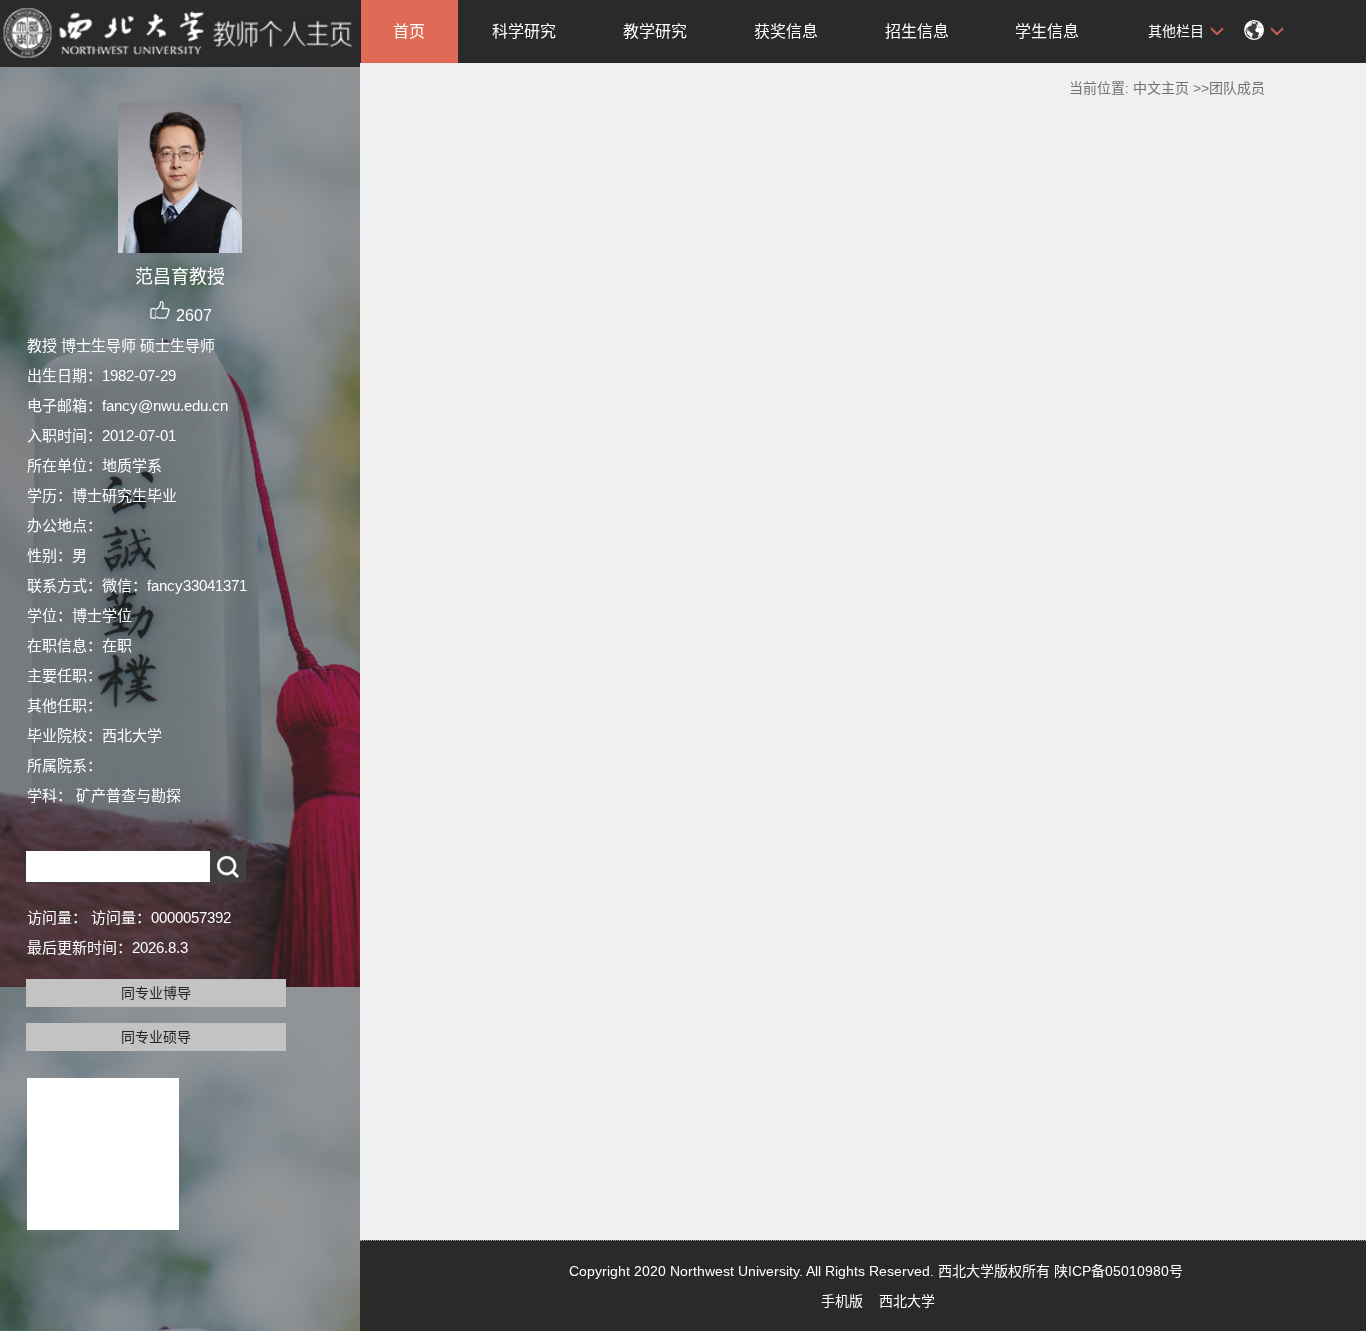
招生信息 (917, 31)
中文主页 (1161, 88)
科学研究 (524, 31)
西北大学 (907, 1301)
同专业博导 (156, 993)
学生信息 (1047, 31)
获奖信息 (786, 31)
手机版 (842, 1301)
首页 (409, 31)
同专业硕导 (156, 1037)
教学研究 (655, 31)
